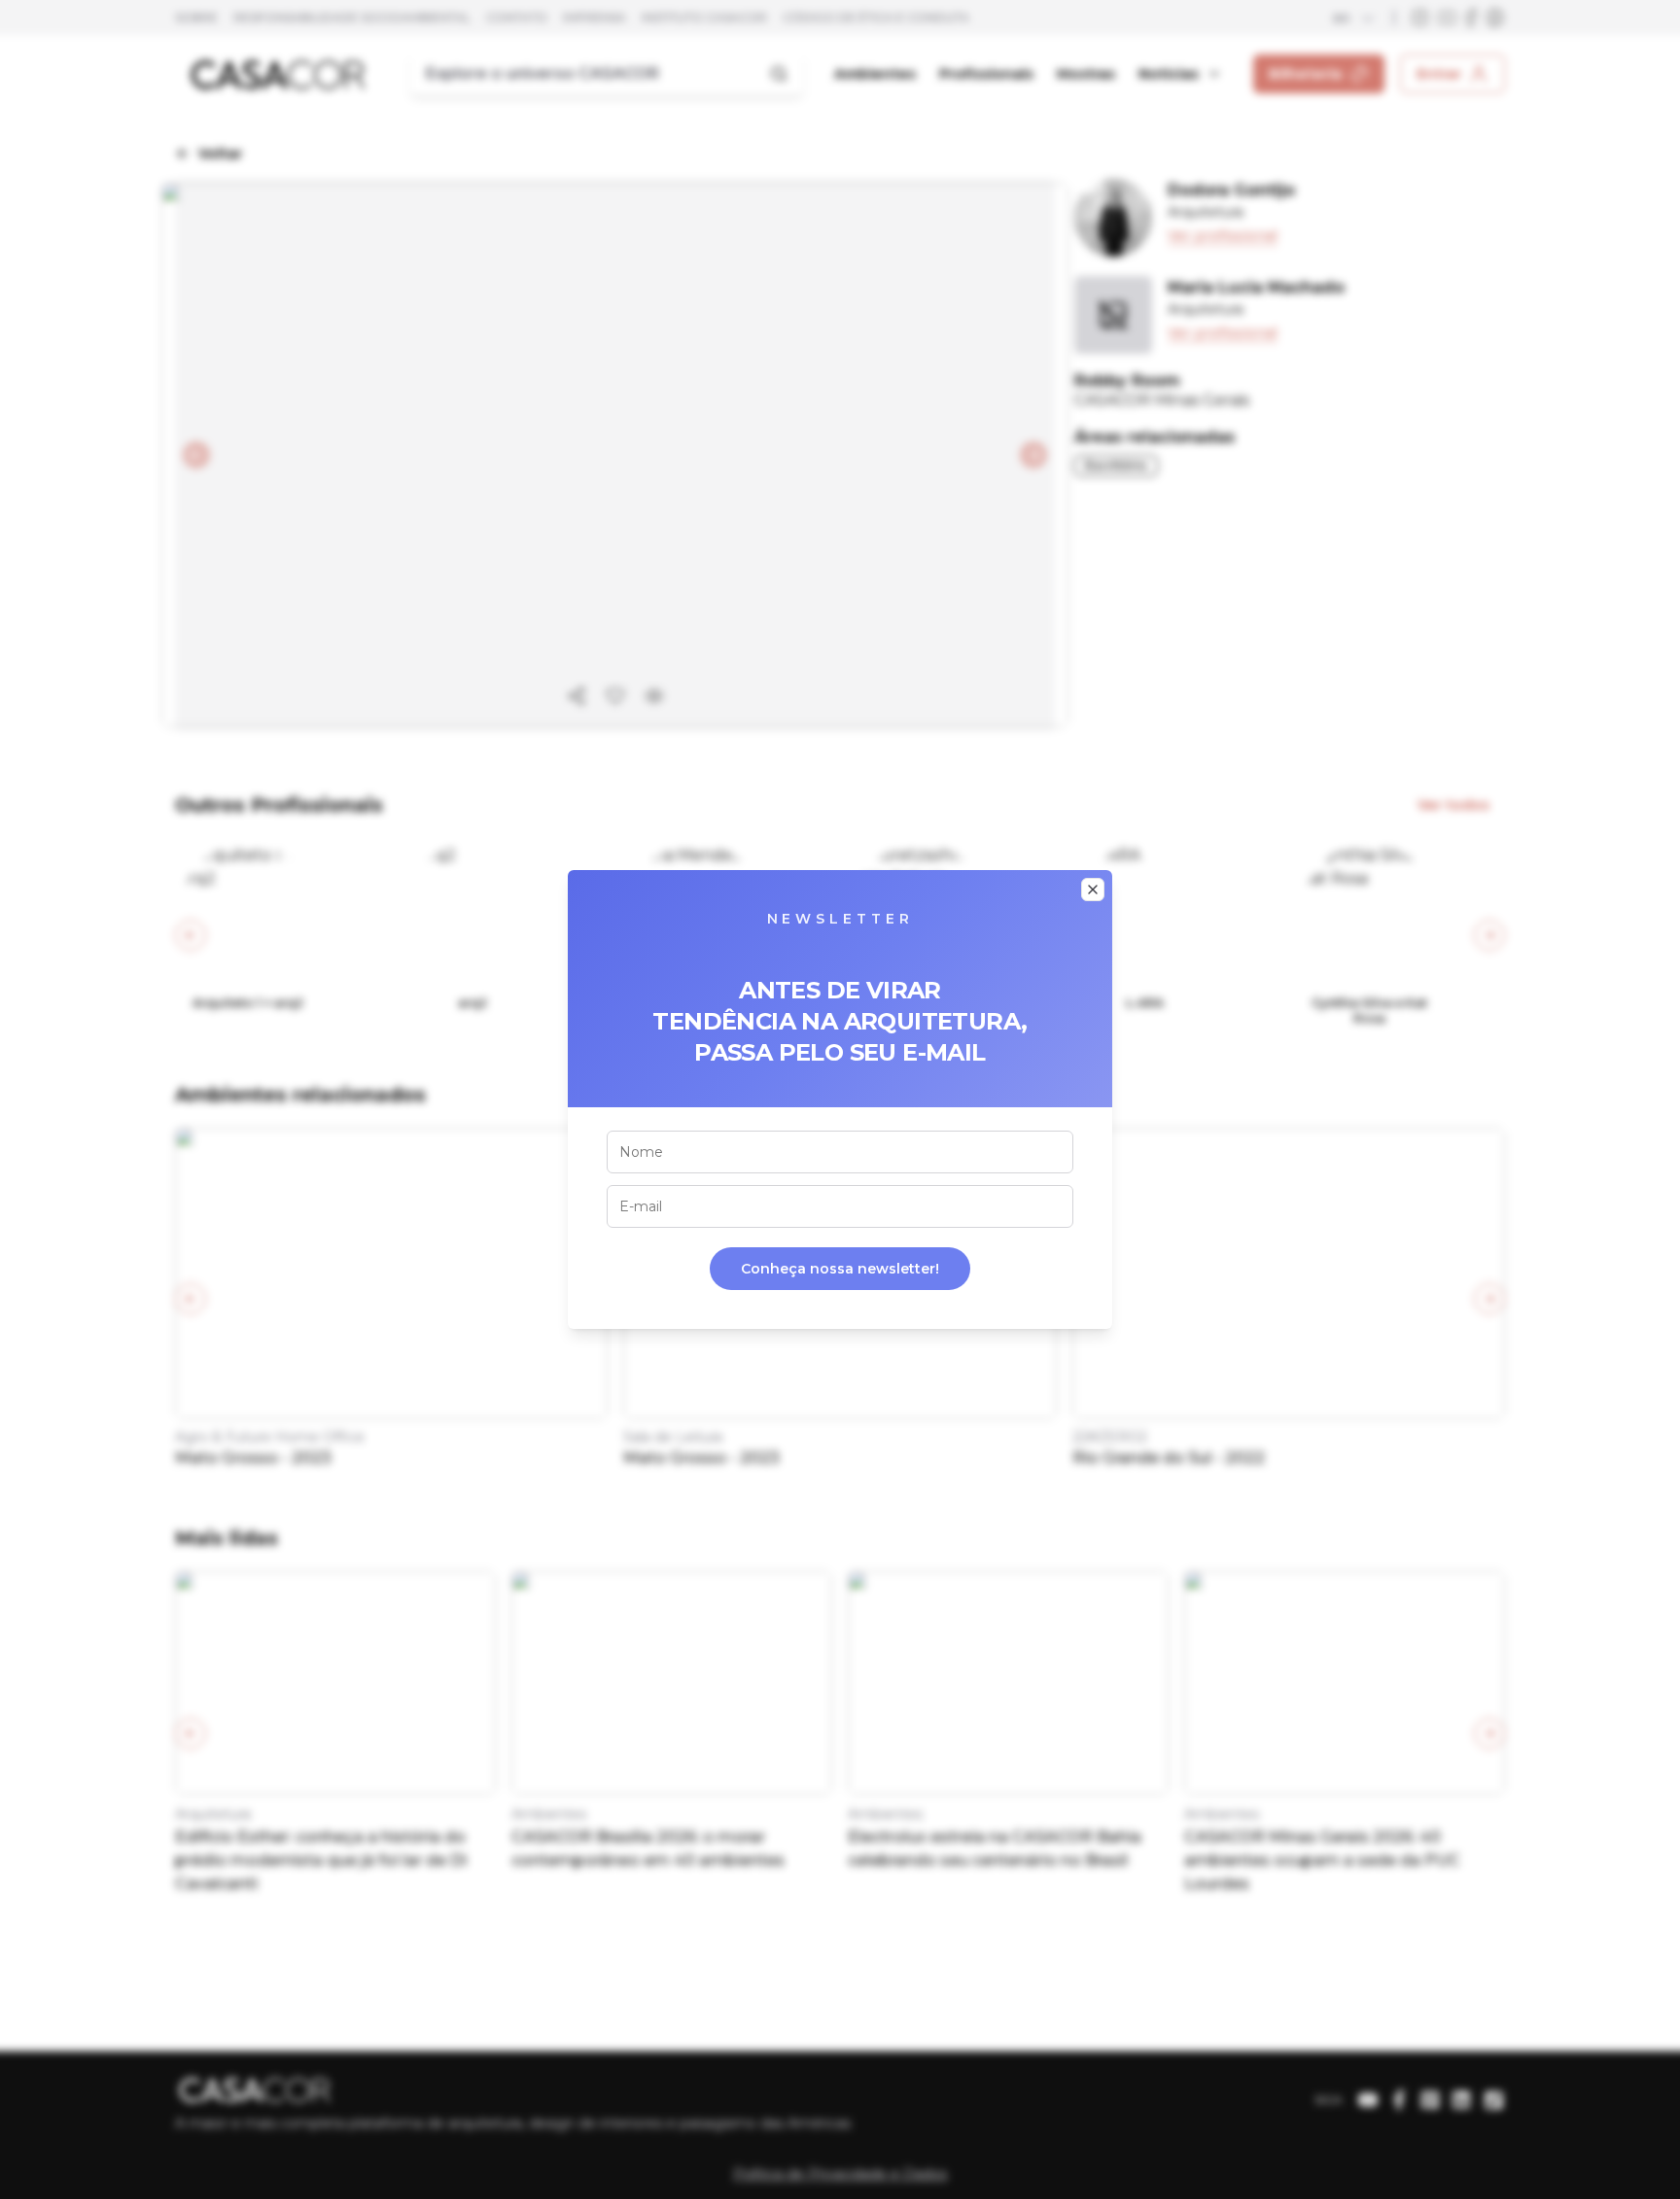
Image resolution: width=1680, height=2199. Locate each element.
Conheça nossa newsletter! (840, 1269)
